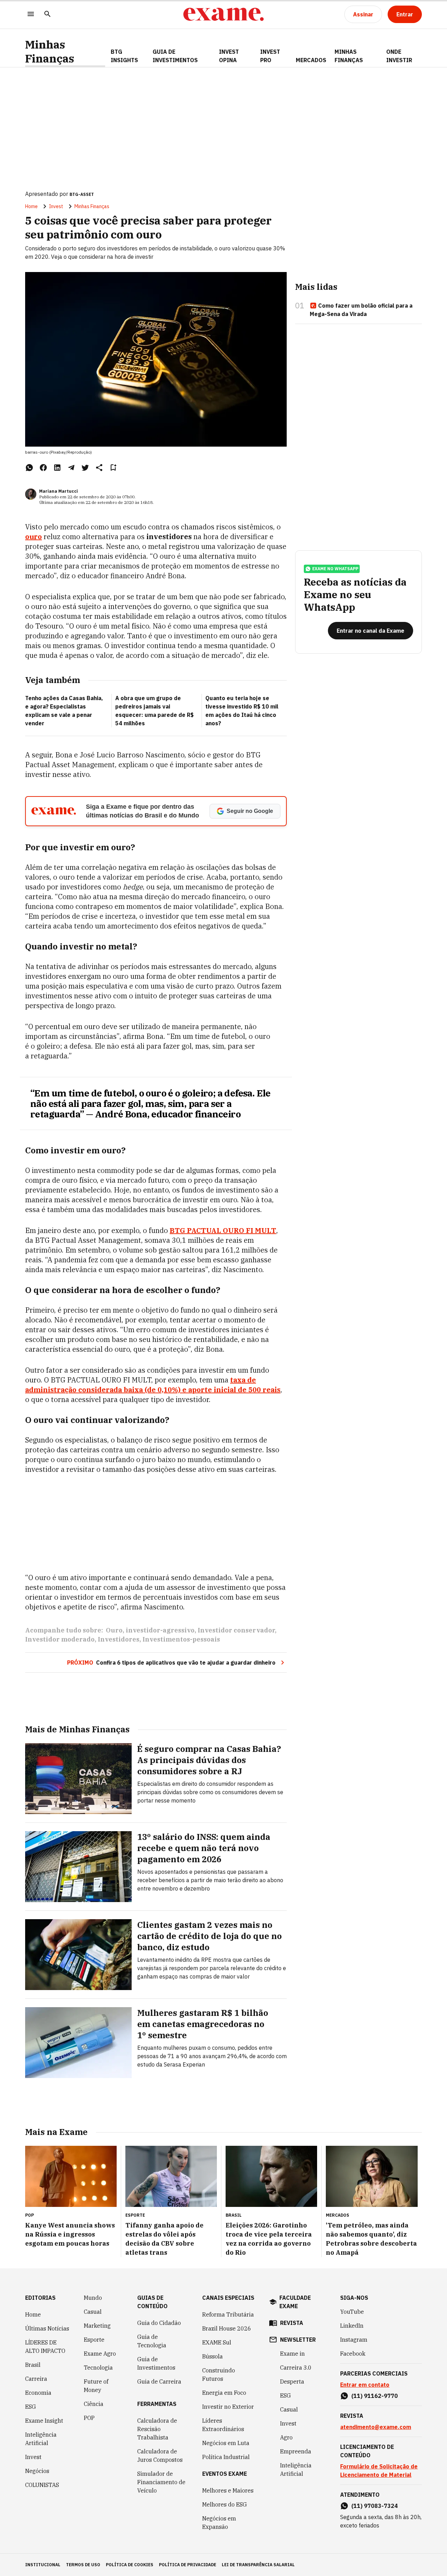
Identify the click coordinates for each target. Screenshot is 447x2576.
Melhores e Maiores (228, 2490)
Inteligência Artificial (41, 2439)
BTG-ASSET (82, 194)
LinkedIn (352, 2326)
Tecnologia (98, 2368)
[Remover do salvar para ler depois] (113, 468)
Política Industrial (226, 2457)
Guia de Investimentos (175, 56)
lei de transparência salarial (258, 2565)
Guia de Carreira (159, 2381)
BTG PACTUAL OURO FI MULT (223, 1230)
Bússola (212, 2356)
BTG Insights (124, 56)
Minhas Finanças (50, 52)
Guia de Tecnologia (152, 2341)
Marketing (97, 2326)
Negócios (37, 2471)
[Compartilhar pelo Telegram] (71, 468)
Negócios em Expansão (219, 2523)
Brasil (33, 2365)
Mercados (311, 60)
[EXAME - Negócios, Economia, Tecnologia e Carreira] (223, 14)
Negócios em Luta (226, 2443)
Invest (56, 206)
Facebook (353, 2354)
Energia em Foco (224, 2393)
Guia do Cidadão (159, 2323)
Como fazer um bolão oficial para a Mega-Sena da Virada (361, 310)
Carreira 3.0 (296, 2368)
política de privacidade (188, 2565)
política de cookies (130, 2565)
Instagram (354, 2340)
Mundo (93, 2298)
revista (292, 2323)
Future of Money (96, 2386)
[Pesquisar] (47, 14)
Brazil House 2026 (227, 2328)
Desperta (292, 2381)
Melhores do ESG (225, 2504)
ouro (34, 537)
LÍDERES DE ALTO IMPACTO (45, 2347)
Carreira (36, 2379)
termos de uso (83, 2565)
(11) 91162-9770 (375, 2396)
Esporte (94, 2340)
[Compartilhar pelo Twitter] (85, 468)
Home (31, 206)
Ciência (94, 2404)
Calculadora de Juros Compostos (160, 2456)
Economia (38, 2393)
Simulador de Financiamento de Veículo (161, 2482)
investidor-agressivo (160, 1630)
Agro (286, 2437)
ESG (31, 2407)
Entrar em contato (365, 2385)
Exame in (292, 2354)
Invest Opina (229, 56)
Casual (93, 2312)
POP (89, 2418)
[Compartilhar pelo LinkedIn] (57, 468)
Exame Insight (44, 2421)
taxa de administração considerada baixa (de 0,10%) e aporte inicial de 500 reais (153, 1385)
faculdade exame (295, 2302)
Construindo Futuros (219, 2375)
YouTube (352, 2312)
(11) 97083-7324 (375, 2506)
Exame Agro (100, 2354)
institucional (43, 2565)
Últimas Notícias (47, 2328)
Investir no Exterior (228, 2407)
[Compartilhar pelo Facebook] (43, 468)
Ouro (114, 1630)
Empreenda (296, 2451)
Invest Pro (270, 56)
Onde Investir (399, 56)
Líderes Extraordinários (223, 2425)
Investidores (119, 1639)
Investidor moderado (60, 1639)
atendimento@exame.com (376, 2427)
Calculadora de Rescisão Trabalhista (157, 2429)
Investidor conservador (236, 1630)
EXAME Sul (217, 2342)
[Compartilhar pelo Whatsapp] (29, 468)
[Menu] (31, 14)
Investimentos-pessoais (181, 1639)
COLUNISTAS (42, 2485)
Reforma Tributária (228, 2314)
